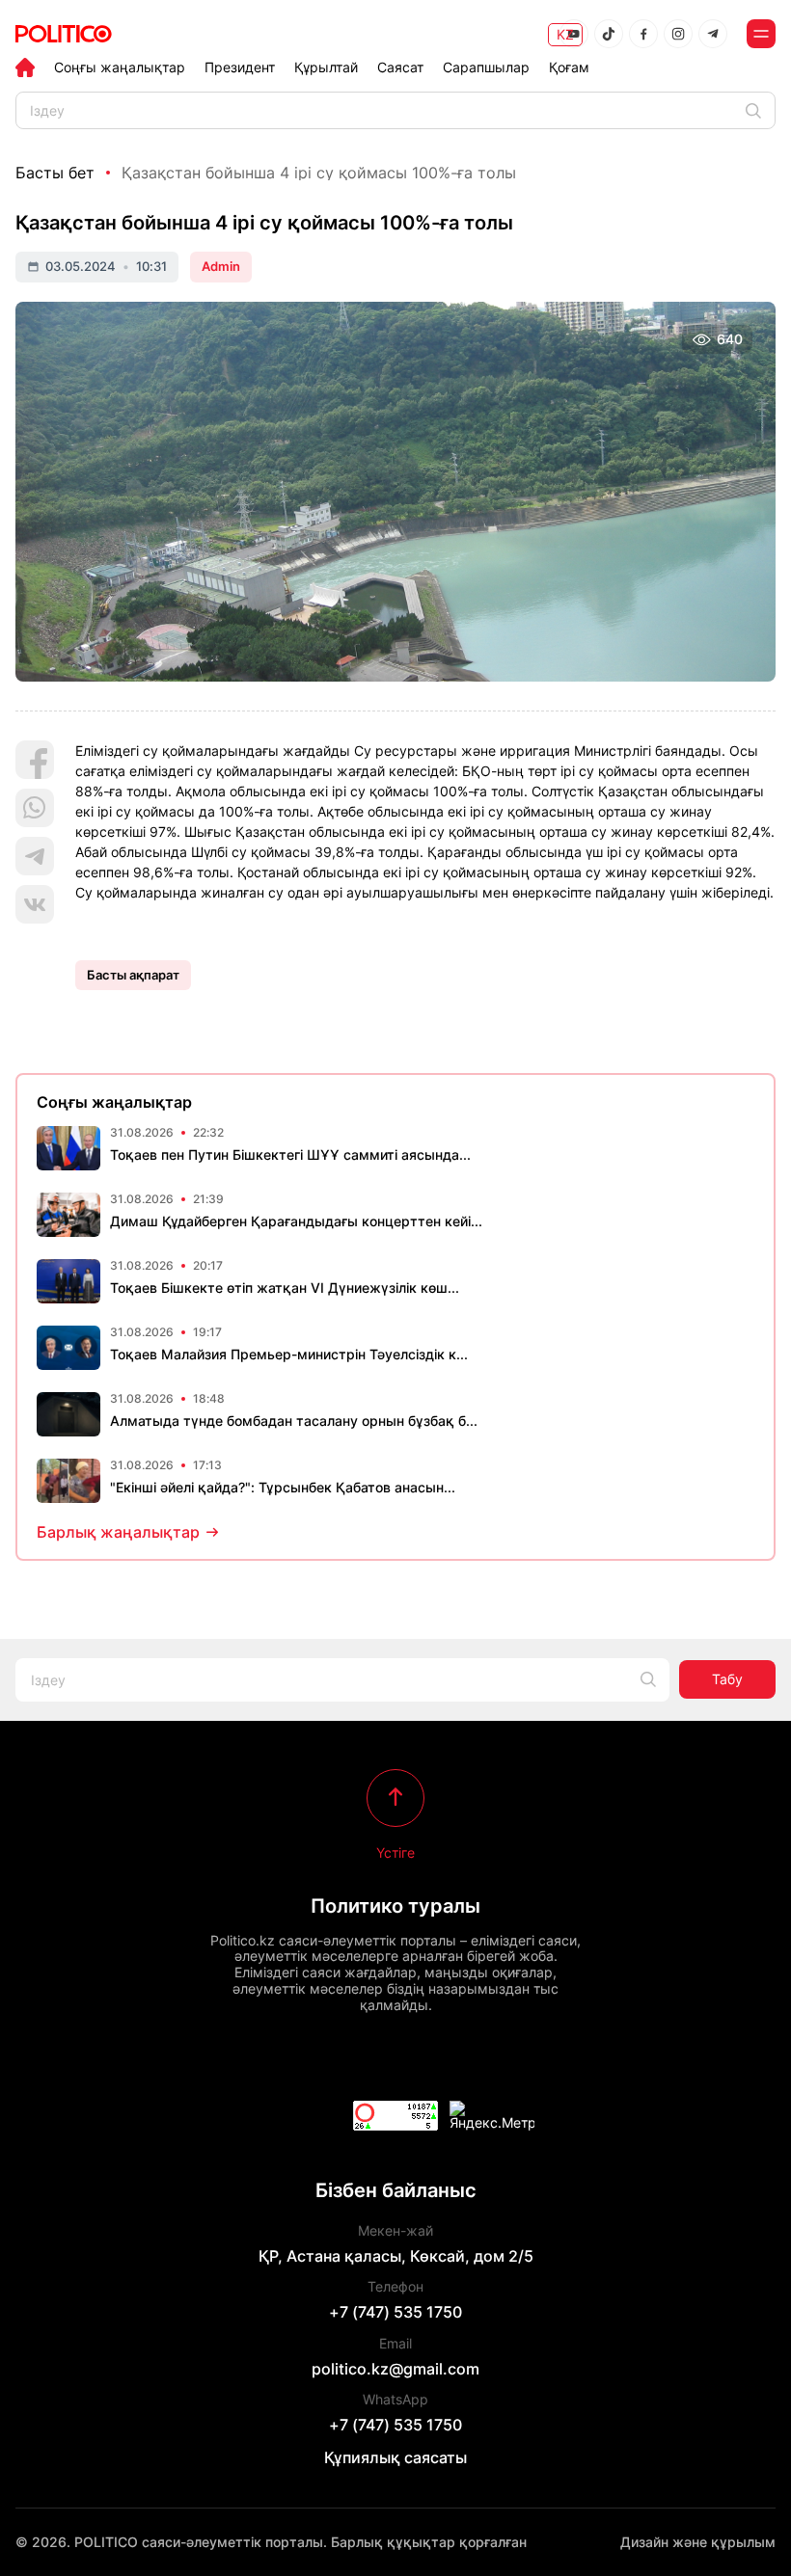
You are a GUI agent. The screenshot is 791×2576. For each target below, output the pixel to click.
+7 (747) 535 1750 (395, 2312)
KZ (565, 34)
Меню (761, 34)
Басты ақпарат (133, 975)
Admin (221, 266)
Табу (727, 1679)
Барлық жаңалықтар (118, 1532)
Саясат (400, 67)
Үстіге (395, 1852)
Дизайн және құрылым (698, 2542)
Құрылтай (326, 67)
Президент (240, 67)
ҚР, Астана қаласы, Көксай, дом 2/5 (396, 2256)
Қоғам (569, 67)
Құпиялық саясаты (395, 2457)
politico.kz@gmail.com (395, 2369)
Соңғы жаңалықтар (120, 67)
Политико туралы (395, 1906)
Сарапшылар (486, 67)
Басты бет (55, 173)
